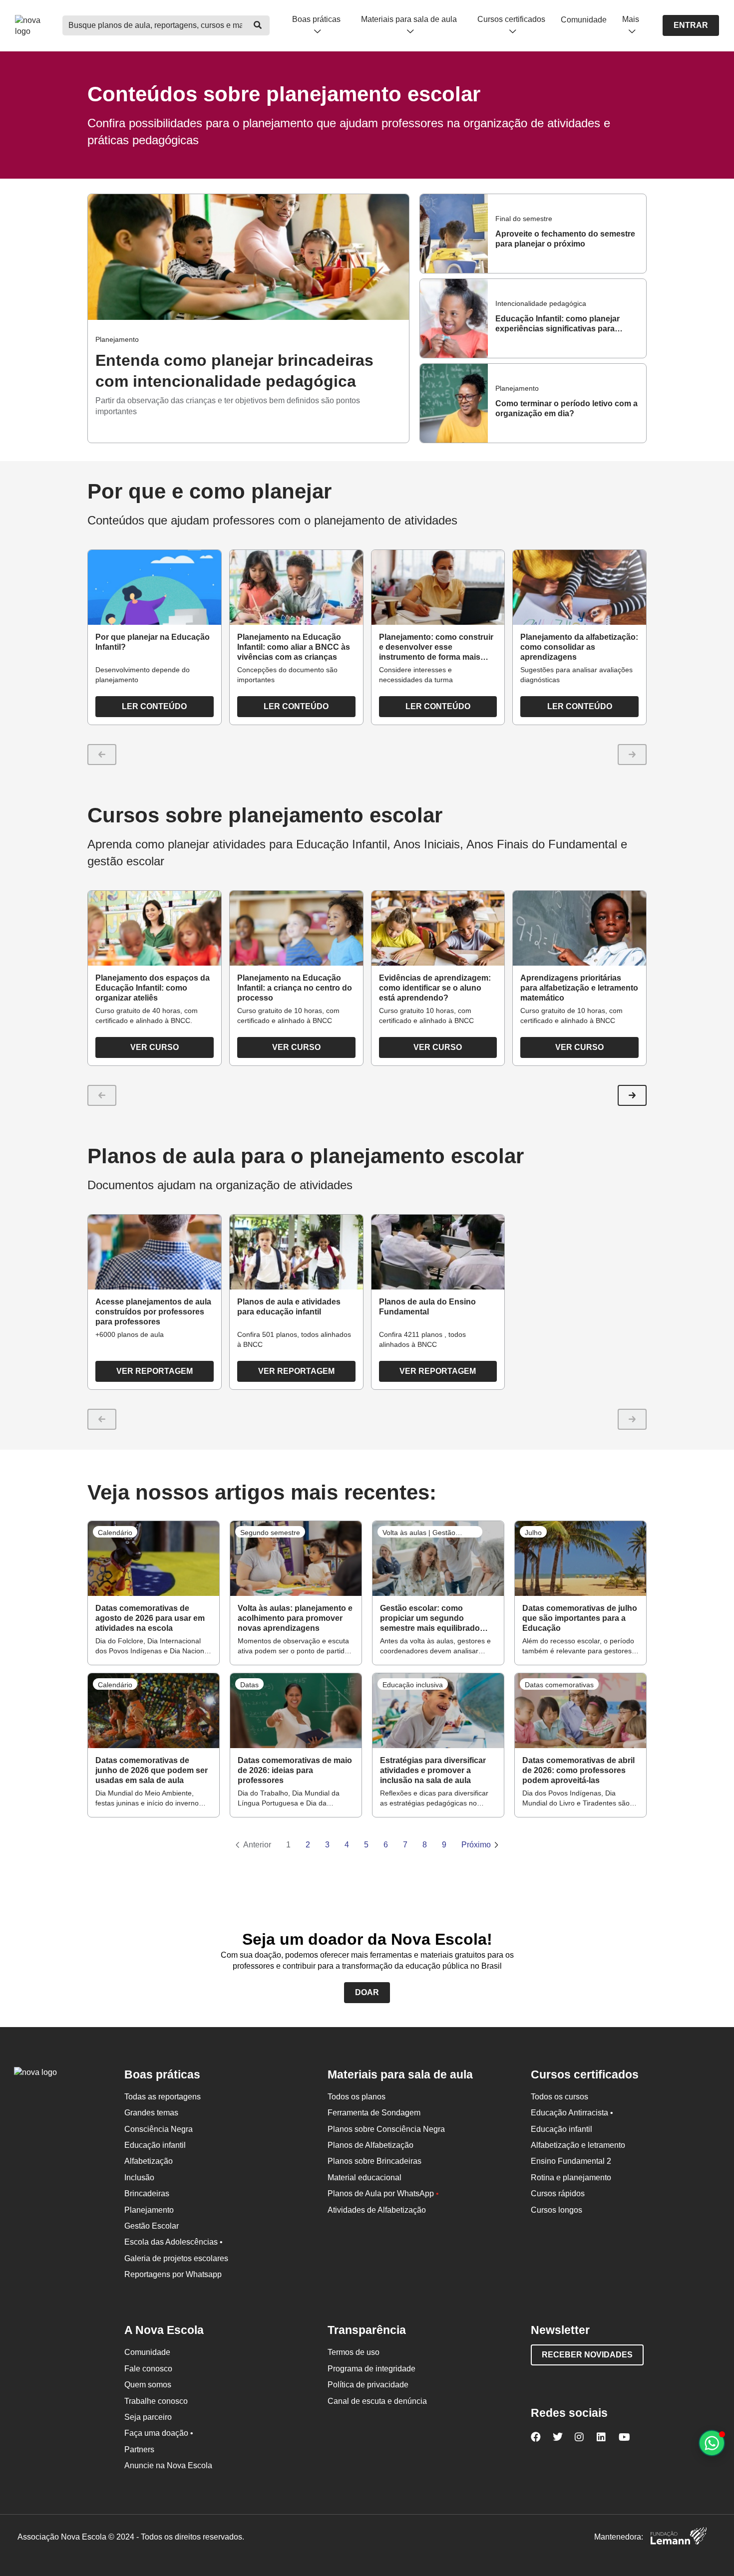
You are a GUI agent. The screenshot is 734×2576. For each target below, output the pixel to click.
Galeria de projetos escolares (176, 2258)
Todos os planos (357, 2097)
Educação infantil (155, 2145)
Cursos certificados (511, 19)
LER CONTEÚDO (154, 706)
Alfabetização (149, 2161)
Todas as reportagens (163, 2097)
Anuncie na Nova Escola (168, 2465)
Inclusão (139, 2178)
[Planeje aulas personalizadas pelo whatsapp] (712, 2443)
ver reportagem (155, 1371)
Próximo (476, 1845)
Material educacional (365, 2178)
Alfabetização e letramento (578, 2145)
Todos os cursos (559, 2097)
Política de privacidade (368, 2385)
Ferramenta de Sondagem (374, 2113)
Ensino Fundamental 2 (571, 2161)
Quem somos (148, 2385)
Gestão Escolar (152, 2226)
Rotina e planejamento (571, 2178)
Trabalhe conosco (156, 2401)
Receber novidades (587, 2355)
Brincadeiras (147, 2193)
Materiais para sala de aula (409, 19)
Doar (367, 1992)
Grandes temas (151, 2113)
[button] (632, 1095)
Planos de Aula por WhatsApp (383, 2193)
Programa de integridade (371, 2369)
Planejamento (149, 2210)
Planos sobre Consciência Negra (386, 2129)
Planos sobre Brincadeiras (374, 2161)
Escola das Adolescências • (174, 2242)
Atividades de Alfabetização (377, 2210)
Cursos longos (556, 2210)
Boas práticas (316, 19)
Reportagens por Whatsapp (173, 2274)
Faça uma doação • (159, 2433)
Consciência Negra (159, 2129)
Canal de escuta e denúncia (377, 2401)
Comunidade (584, 20)
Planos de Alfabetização (370, 2145)
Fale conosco (148, 2369)
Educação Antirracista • (572, 2113)
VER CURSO (155, 1047)
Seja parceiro (148, 2417)
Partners (139, 2449)
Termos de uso (354, 2352)
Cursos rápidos (558, 2193)
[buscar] (258, 25)
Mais (631, 19)
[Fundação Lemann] (679, 2537)
